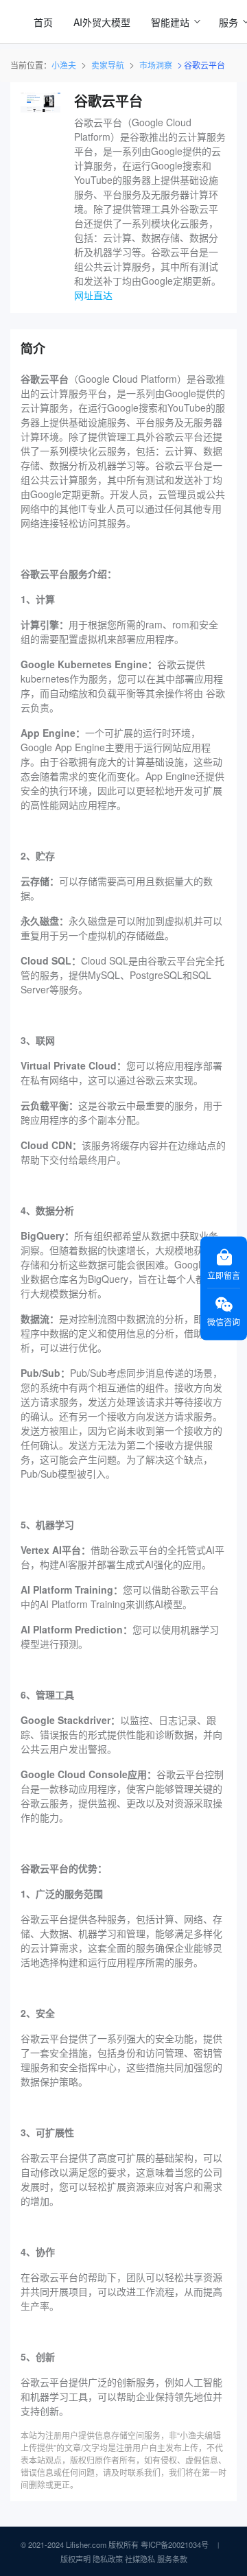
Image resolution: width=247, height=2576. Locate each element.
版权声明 (75, 2559)
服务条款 (172, 2559)
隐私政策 (108, 2559)
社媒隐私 (140, 2559)
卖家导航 (108, 65)
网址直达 (93, 295)
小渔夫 (64, 65)
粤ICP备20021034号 (175, 2544)
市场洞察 (156, 65)
